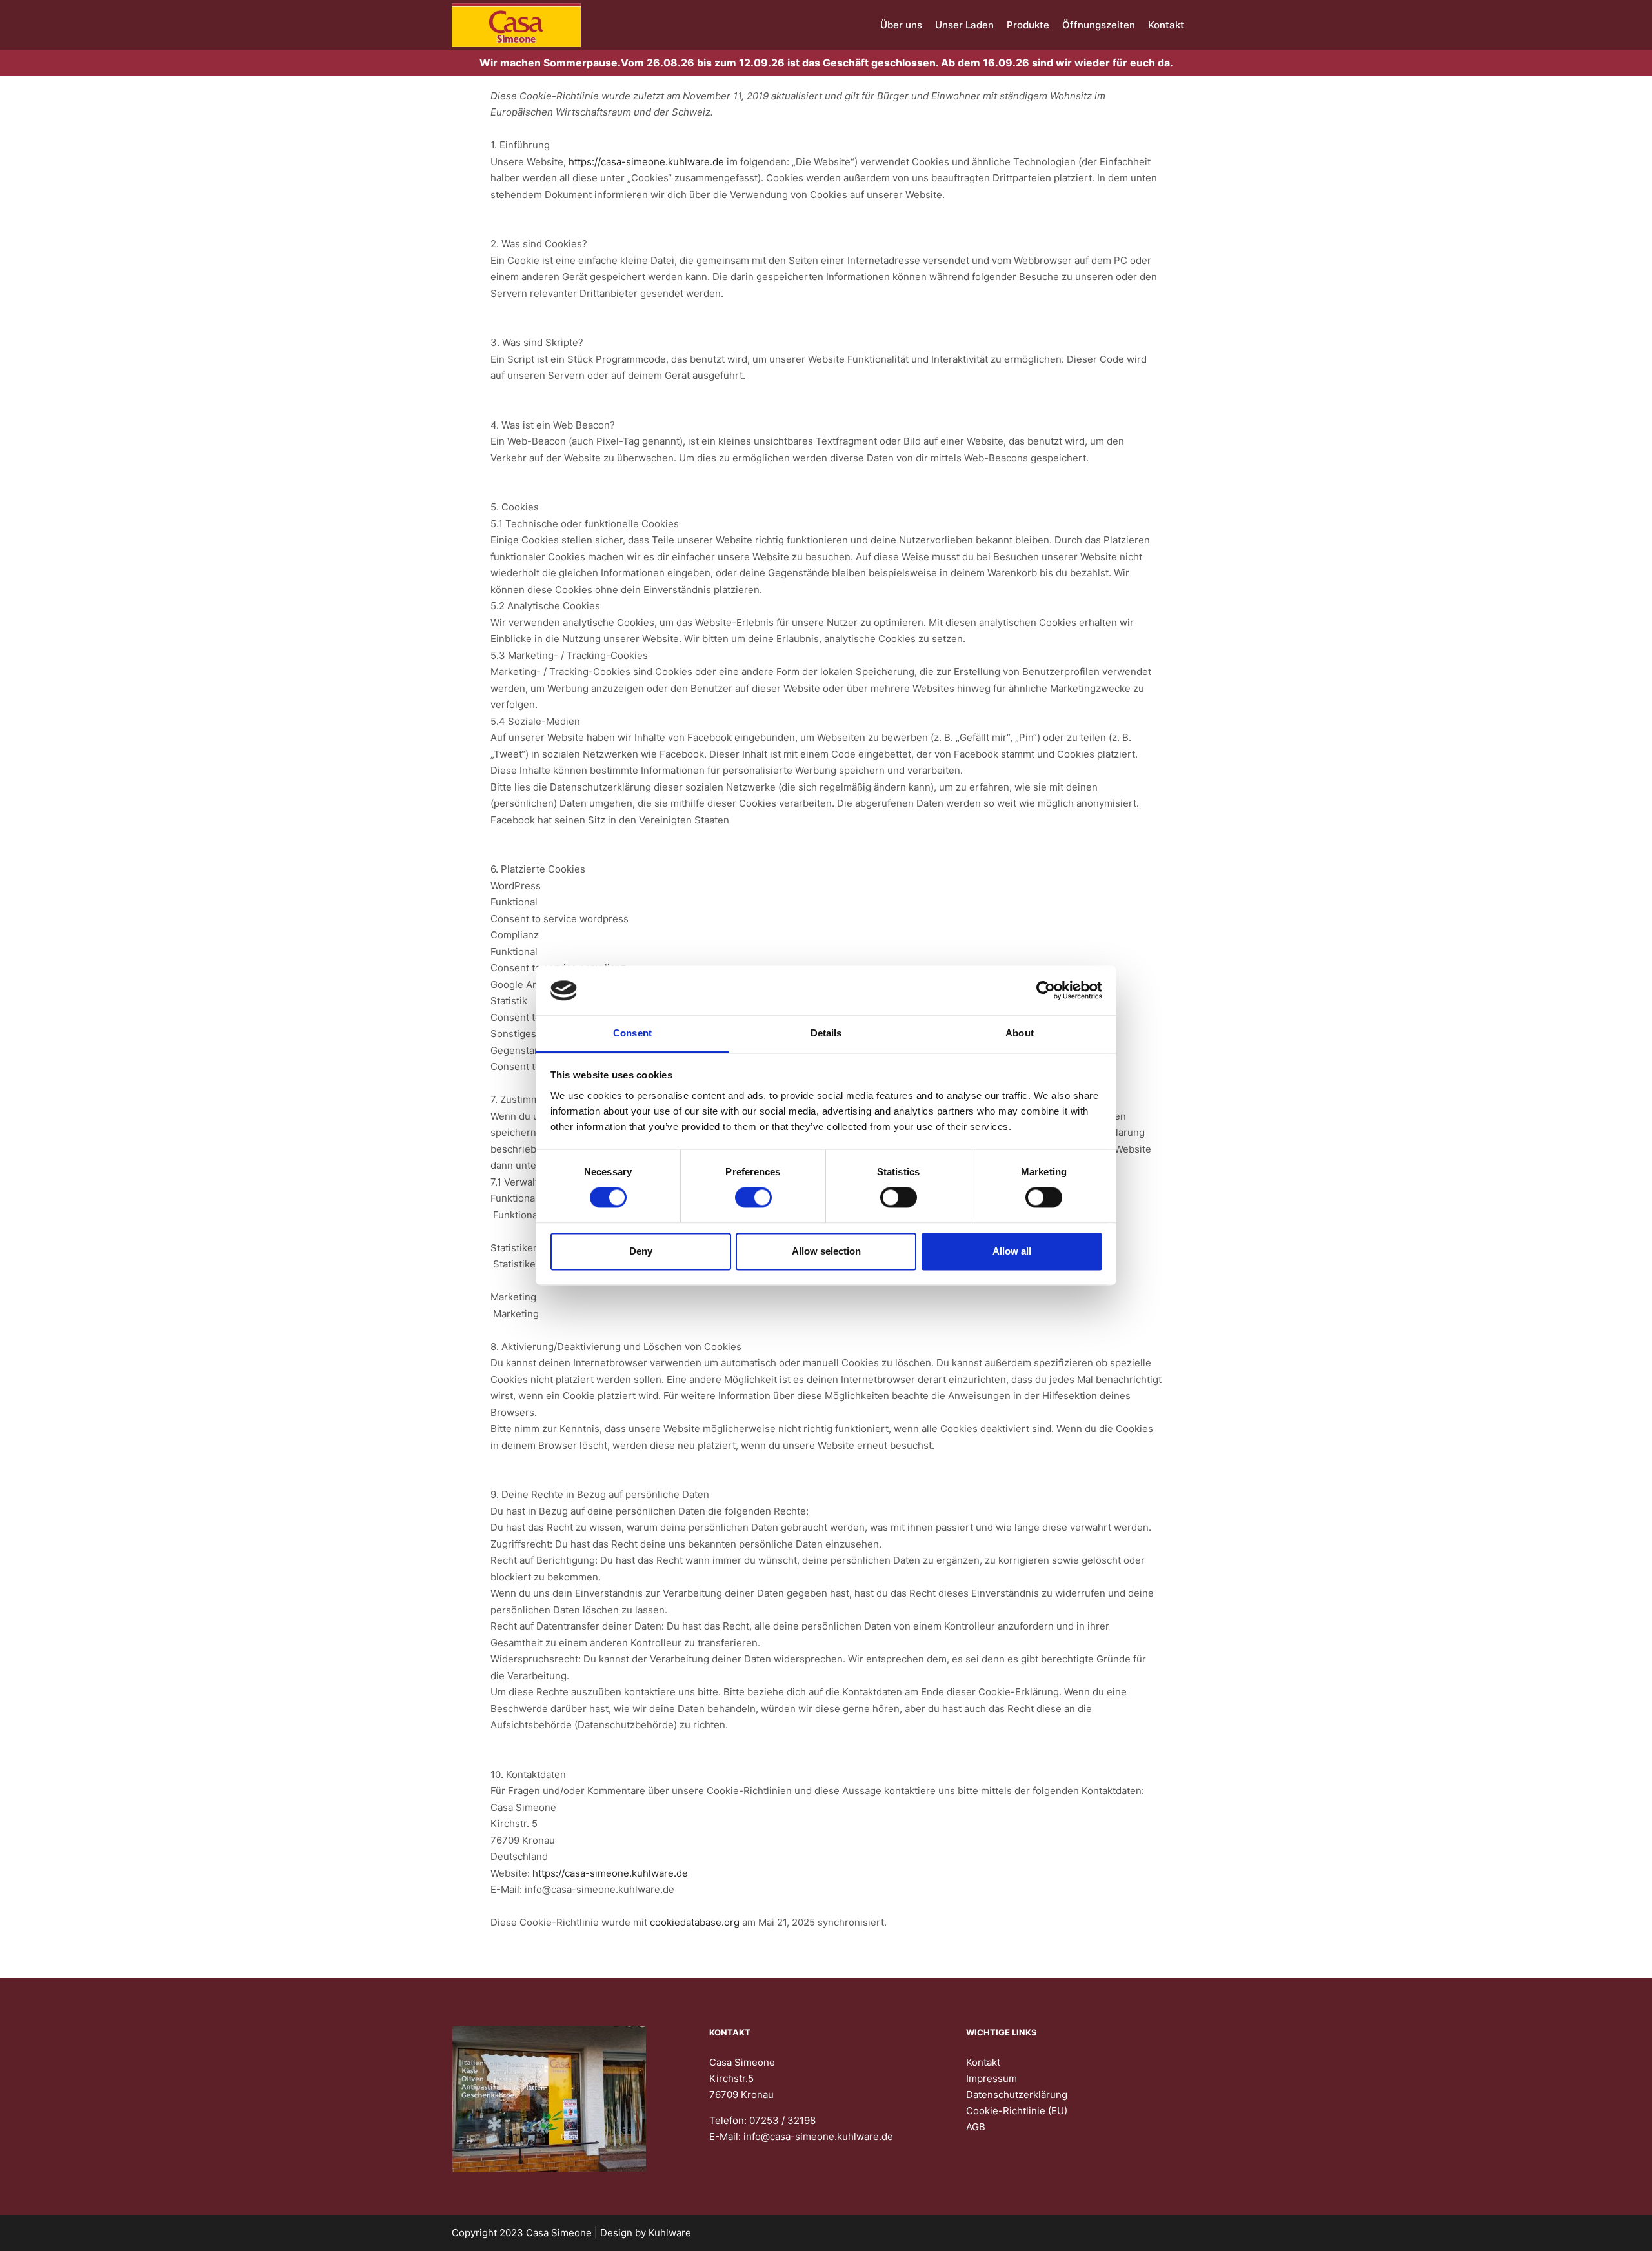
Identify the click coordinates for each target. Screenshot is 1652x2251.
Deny (641, 1251)
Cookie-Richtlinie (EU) (1017, 2111)
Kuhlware (670, 2233)
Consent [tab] (632, 1033)
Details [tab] (826, 1033)
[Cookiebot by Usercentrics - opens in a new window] (1046, 991)
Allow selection (826, 1251)
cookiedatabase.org (695, 1922)
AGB (976, 2127)
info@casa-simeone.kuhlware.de (818, 2136)
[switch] (753, 1198)
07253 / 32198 (782, 2120)
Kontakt (983, 2062)
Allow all (1012, 1251)
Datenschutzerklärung (1017, 2095)
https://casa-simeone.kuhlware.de (646, 162)
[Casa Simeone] (516, 25)
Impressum (992, 2078)
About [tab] (1020, 1033)
